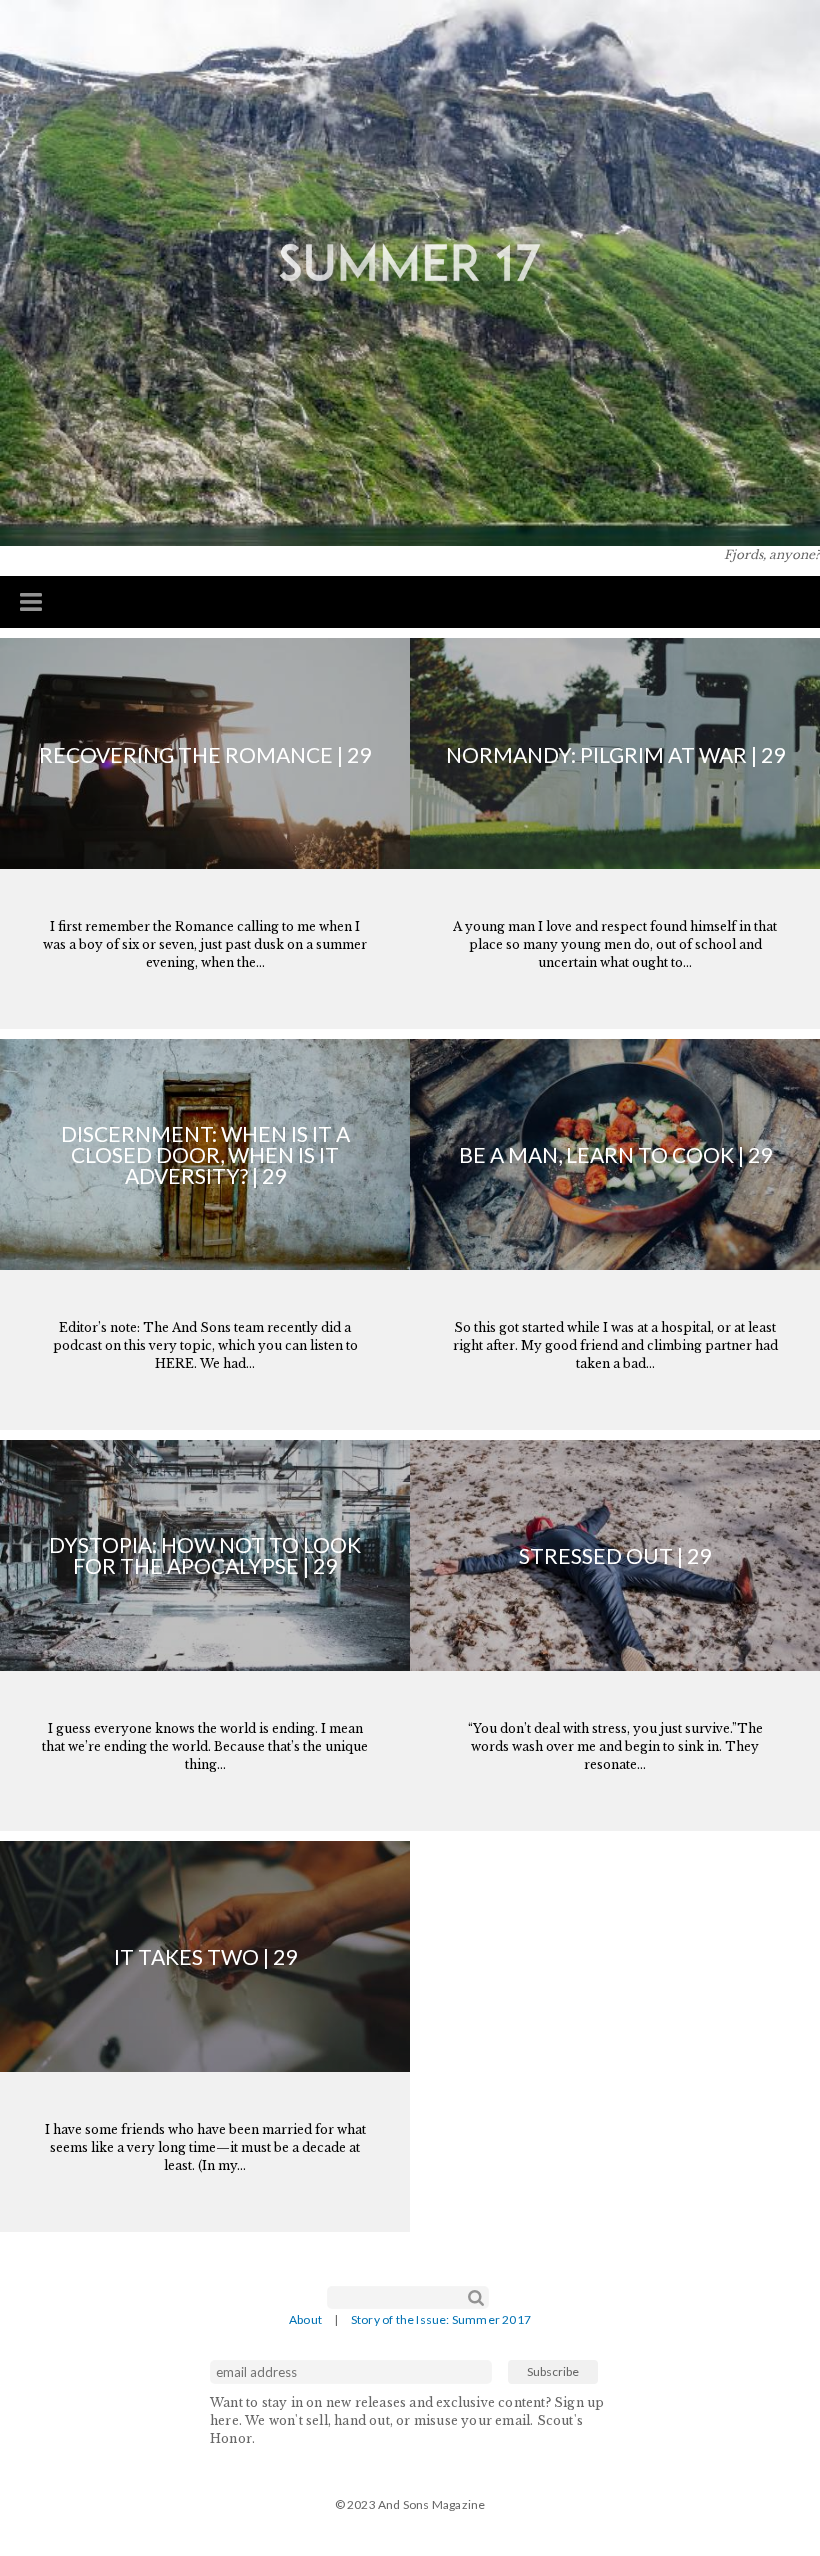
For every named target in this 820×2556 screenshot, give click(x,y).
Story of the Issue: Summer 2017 (441, 2319)
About (305, 2319)
